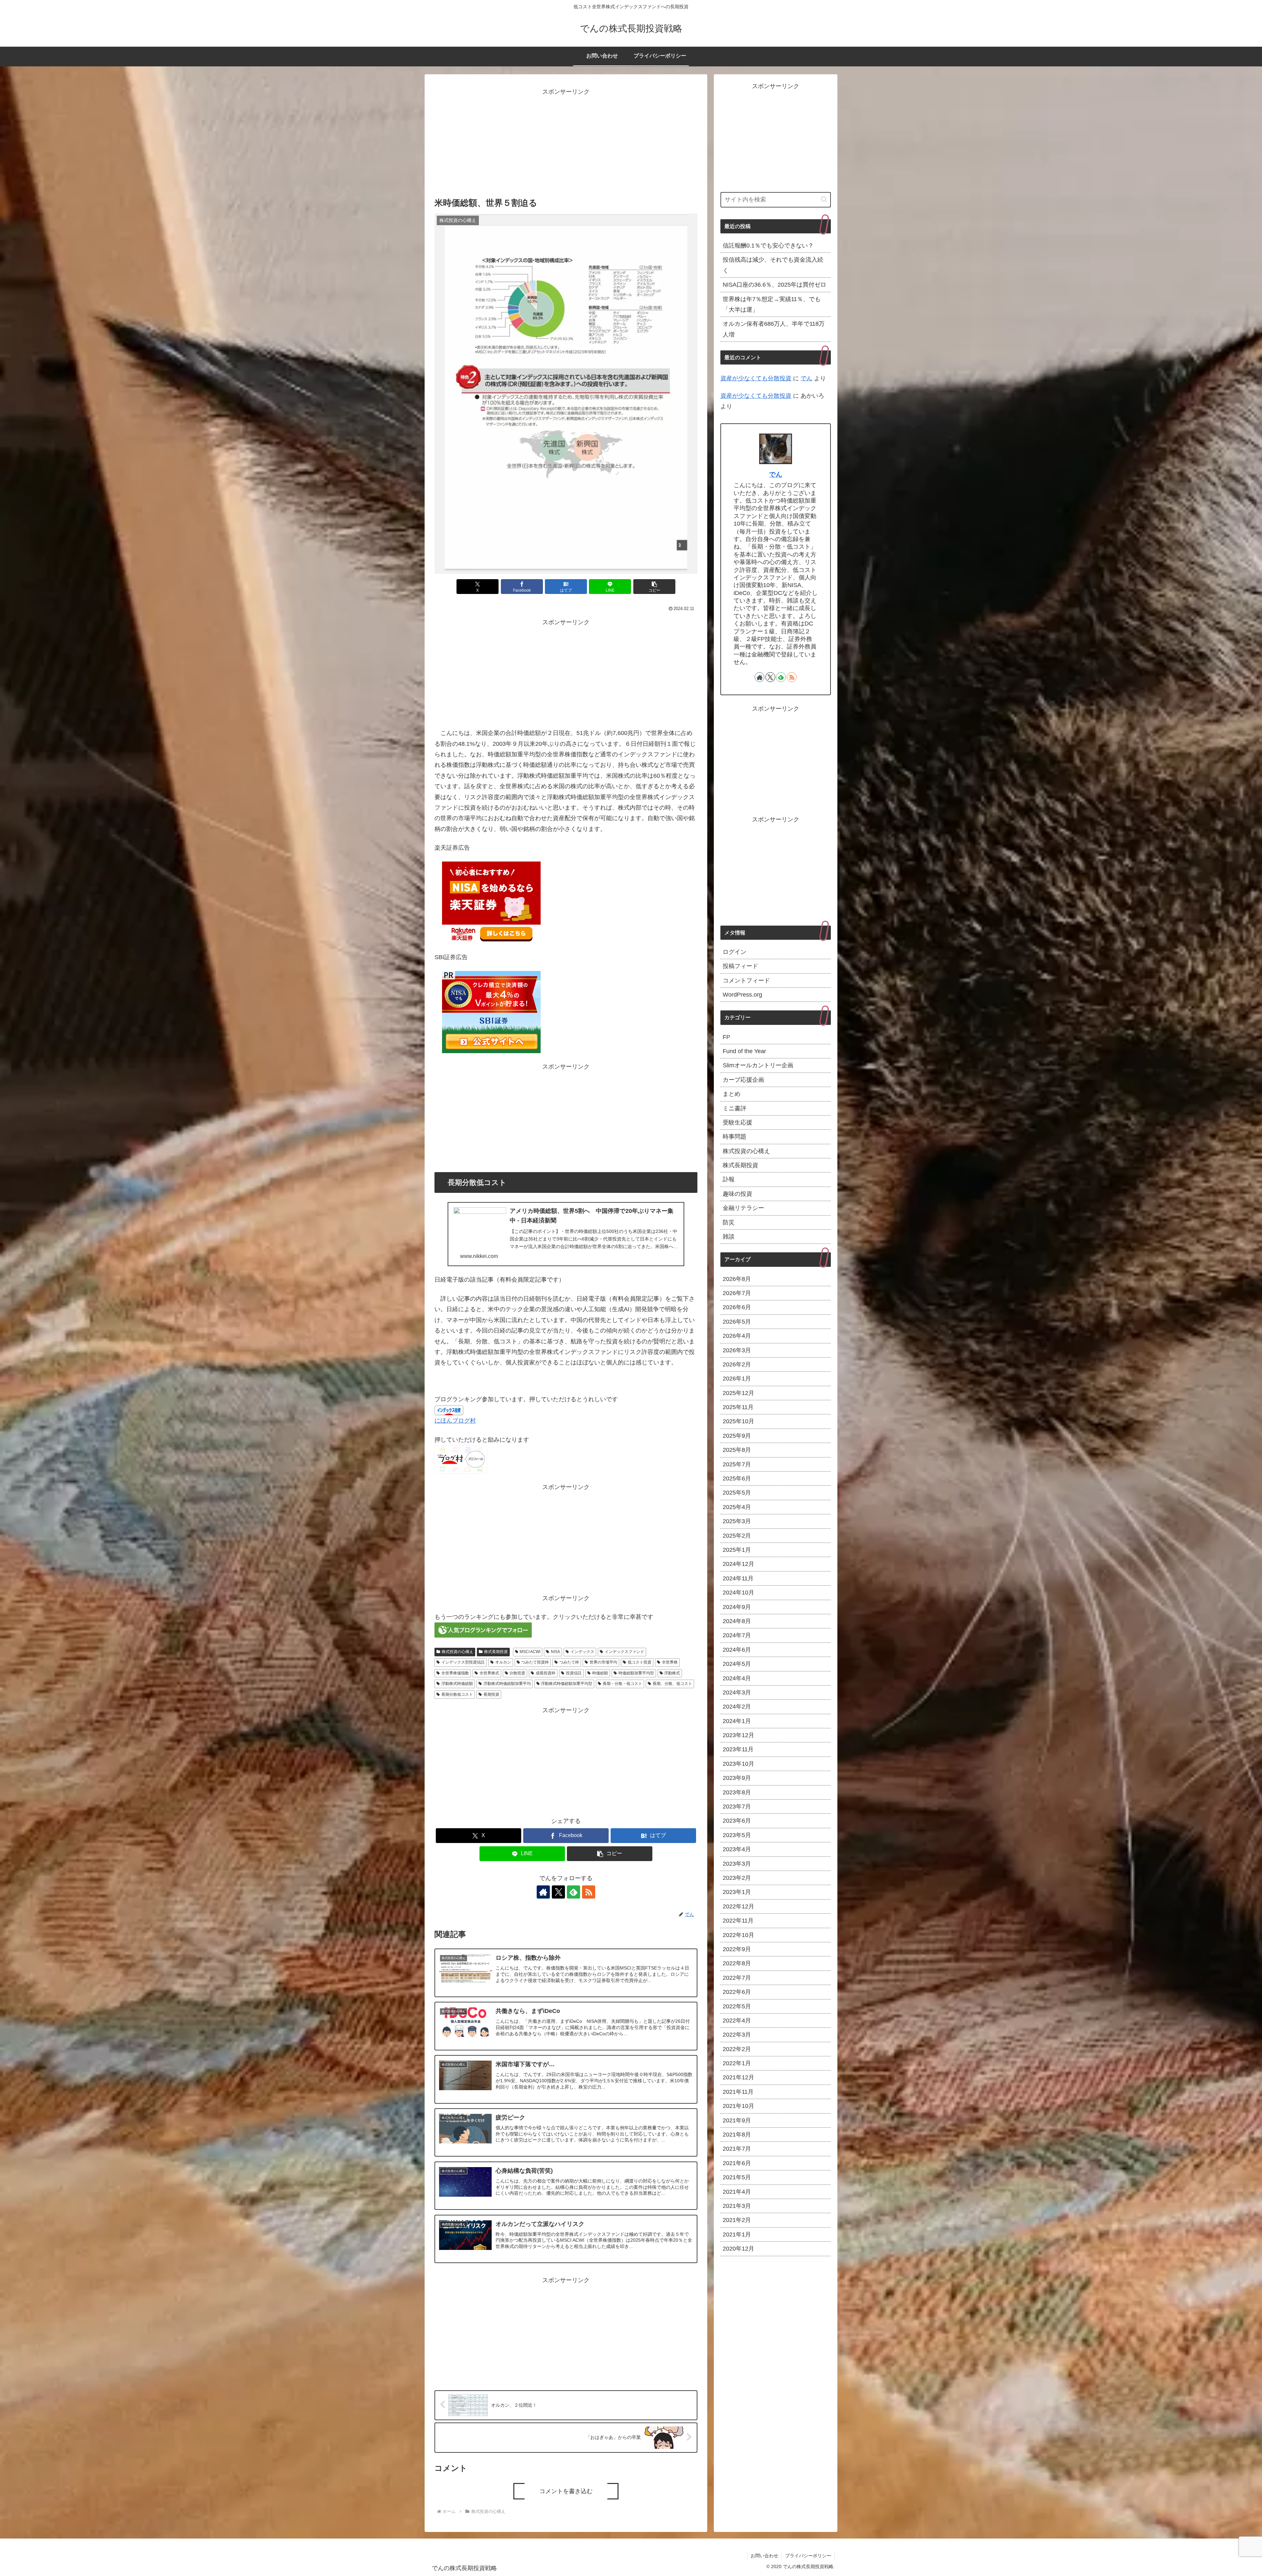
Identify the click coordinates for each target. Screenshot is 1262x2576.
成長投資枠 (546, 1673)
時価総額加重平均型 (636, 1673)
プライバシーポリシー (808, 2556)
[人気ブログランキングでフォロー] (483, 1630)
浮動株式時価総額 (457, 1684)
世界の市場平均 (603, 1662)
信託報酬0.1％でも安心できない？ (768, 246)
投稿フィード (740, 966)
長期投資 (491, 1694)
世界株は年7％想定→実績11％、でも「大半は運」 (772, 304)
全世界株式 (489, 1673)
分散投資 (517, 1673)
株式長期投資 (496, 1652)
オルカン (503, 1662)
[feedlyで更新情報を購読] (573, 1892)
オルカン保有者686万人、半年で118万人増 (774, 329)
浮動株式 (672, 1673)
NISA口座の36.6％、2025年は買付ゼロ (774, 285)
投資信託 (574, 1673)
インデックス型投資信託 (463, 1662)
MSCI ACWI (530, 1652)
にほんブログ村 (455, 1421)
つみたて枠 (569, 1662)
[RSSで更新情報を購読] (589, 1892)
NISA (555, 1652)
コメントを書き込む (566, 2491)
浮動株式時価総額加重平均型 (567, 1684)
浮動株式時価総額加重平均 (507, 1684)
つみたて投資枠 (535, 1662)
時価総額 (600, 1673)
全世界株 (670, 1662)
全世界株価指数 (455, 1673)
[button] (654, 587)
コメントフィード (746, 981)
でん (806, 378)
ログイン (735, 952)
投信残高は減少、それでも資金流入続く (773, 265)
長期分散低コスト (457, 1694)
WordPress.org (742, 995)
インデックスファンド (624, 1652)
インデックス (582, 1652)
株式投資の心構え (457, 1652)
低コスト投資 (640, 1662)
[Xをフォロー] (558, 1892)
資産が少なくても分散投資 (756, 378)
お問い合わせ (764, 2556)
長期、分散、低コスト (672, 1684)
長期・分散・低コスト (622, 1684)
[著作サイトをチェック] (543, 1892)
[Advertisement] (566, 143)
